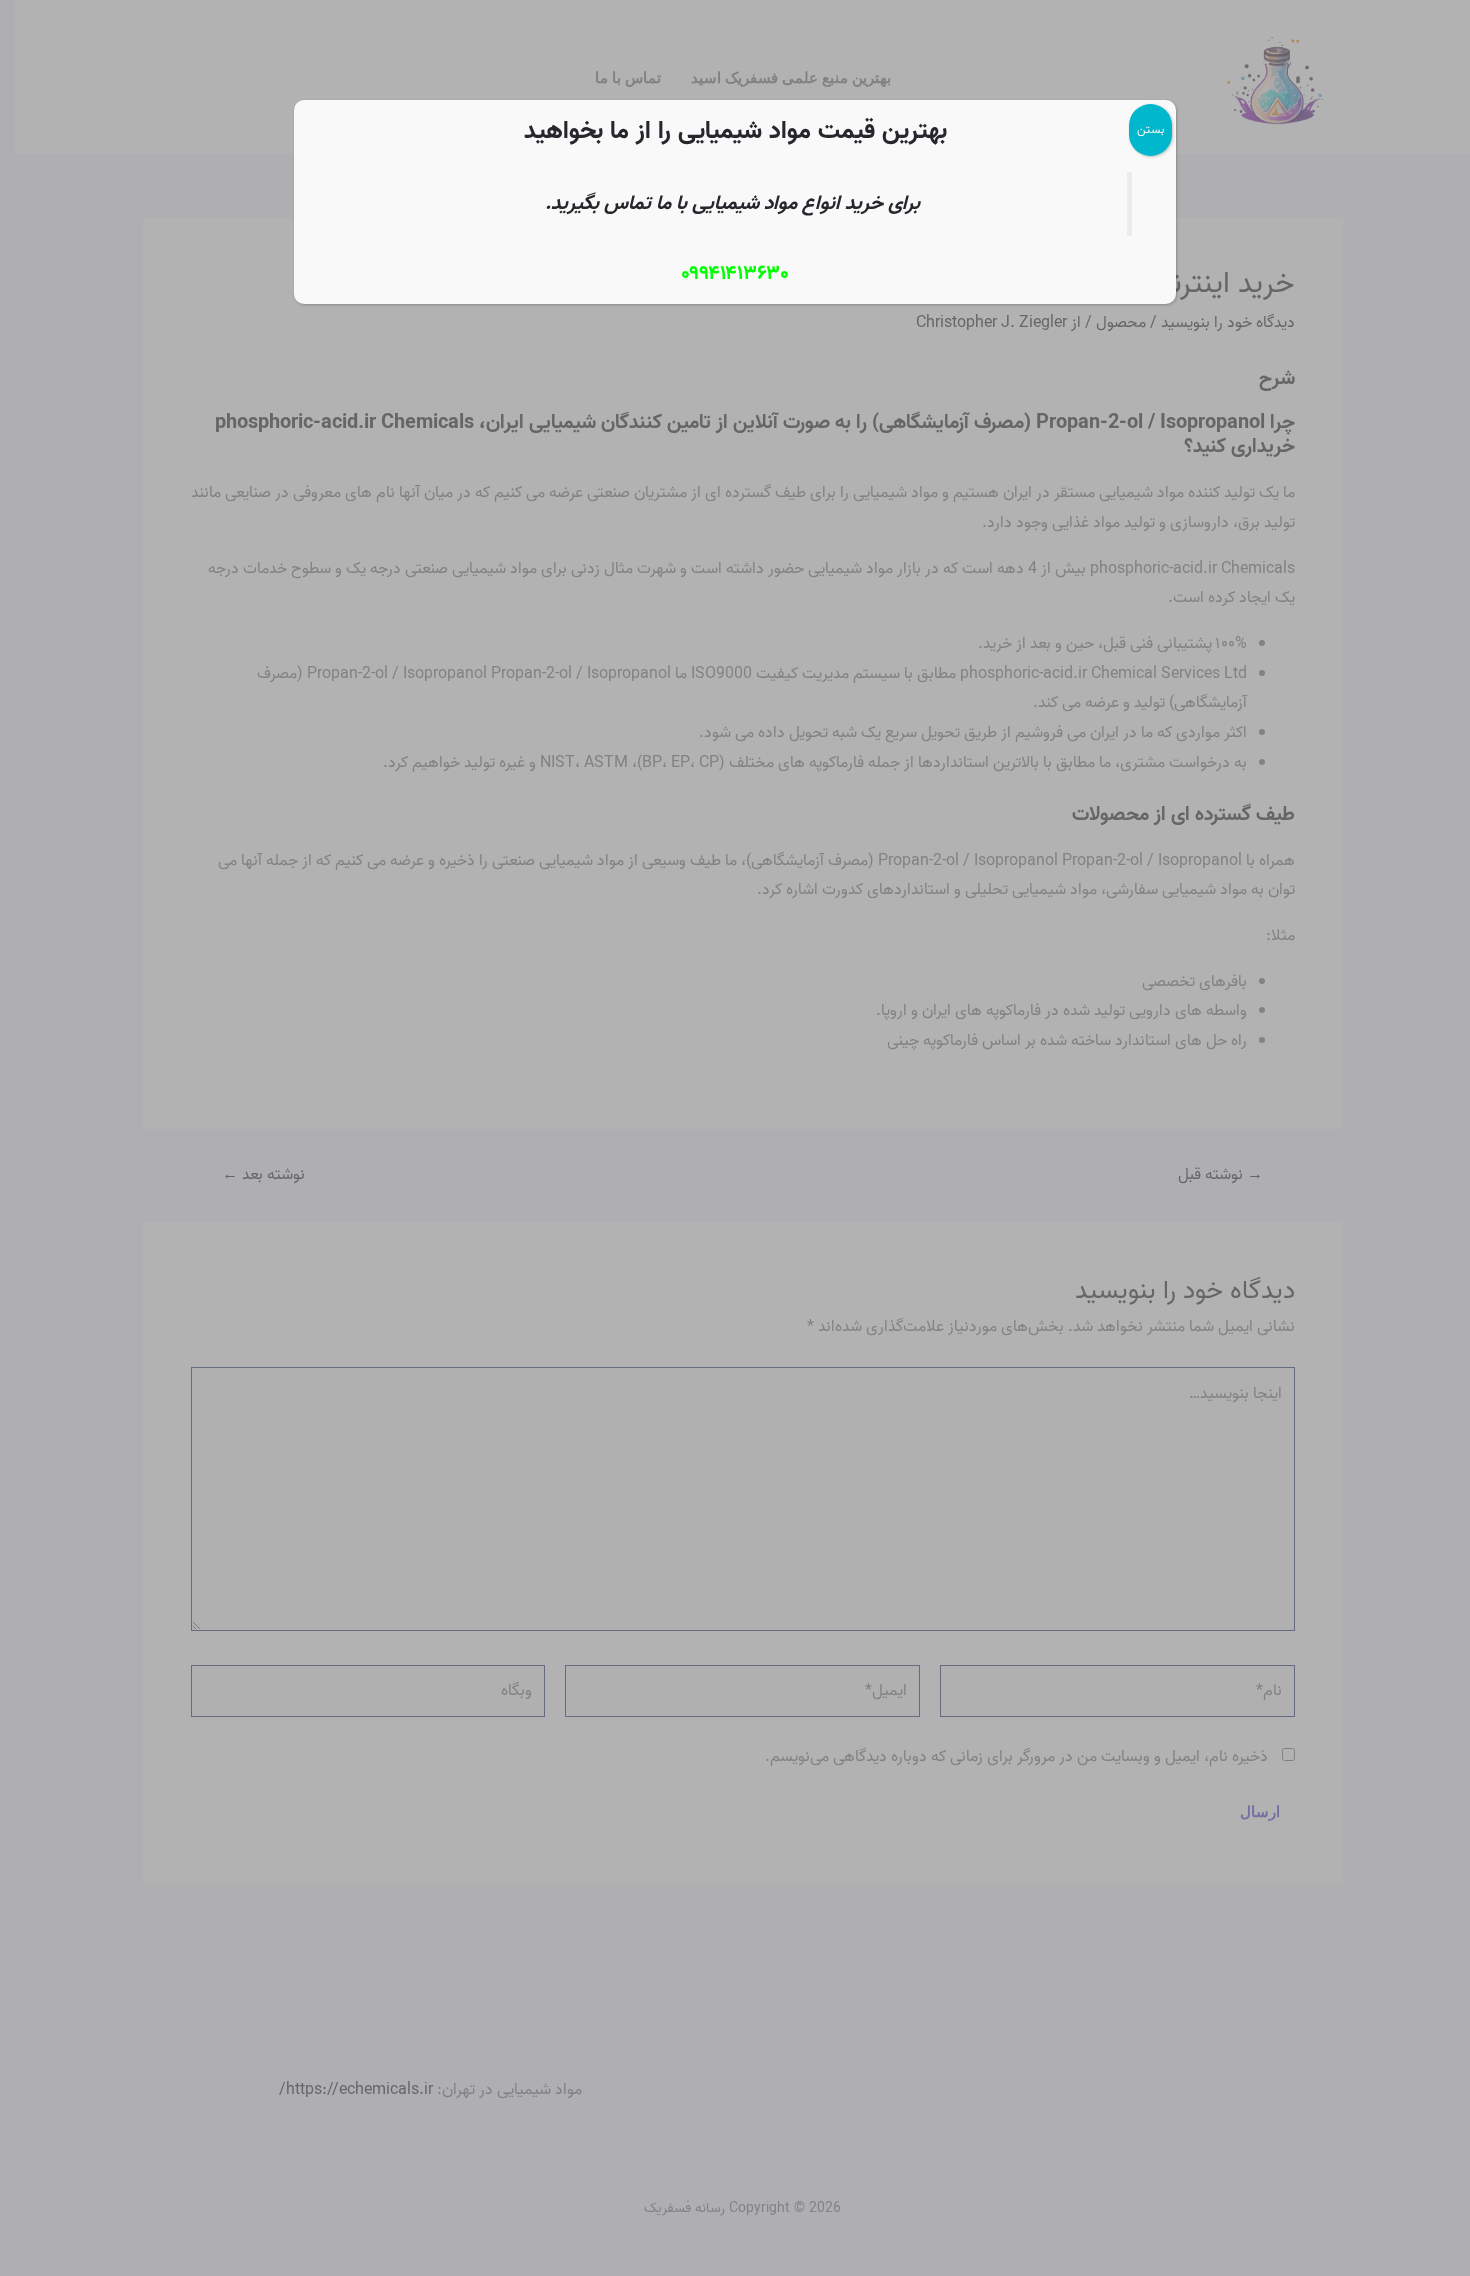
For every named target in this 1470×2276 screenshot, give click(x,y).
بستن (1150, 129)
